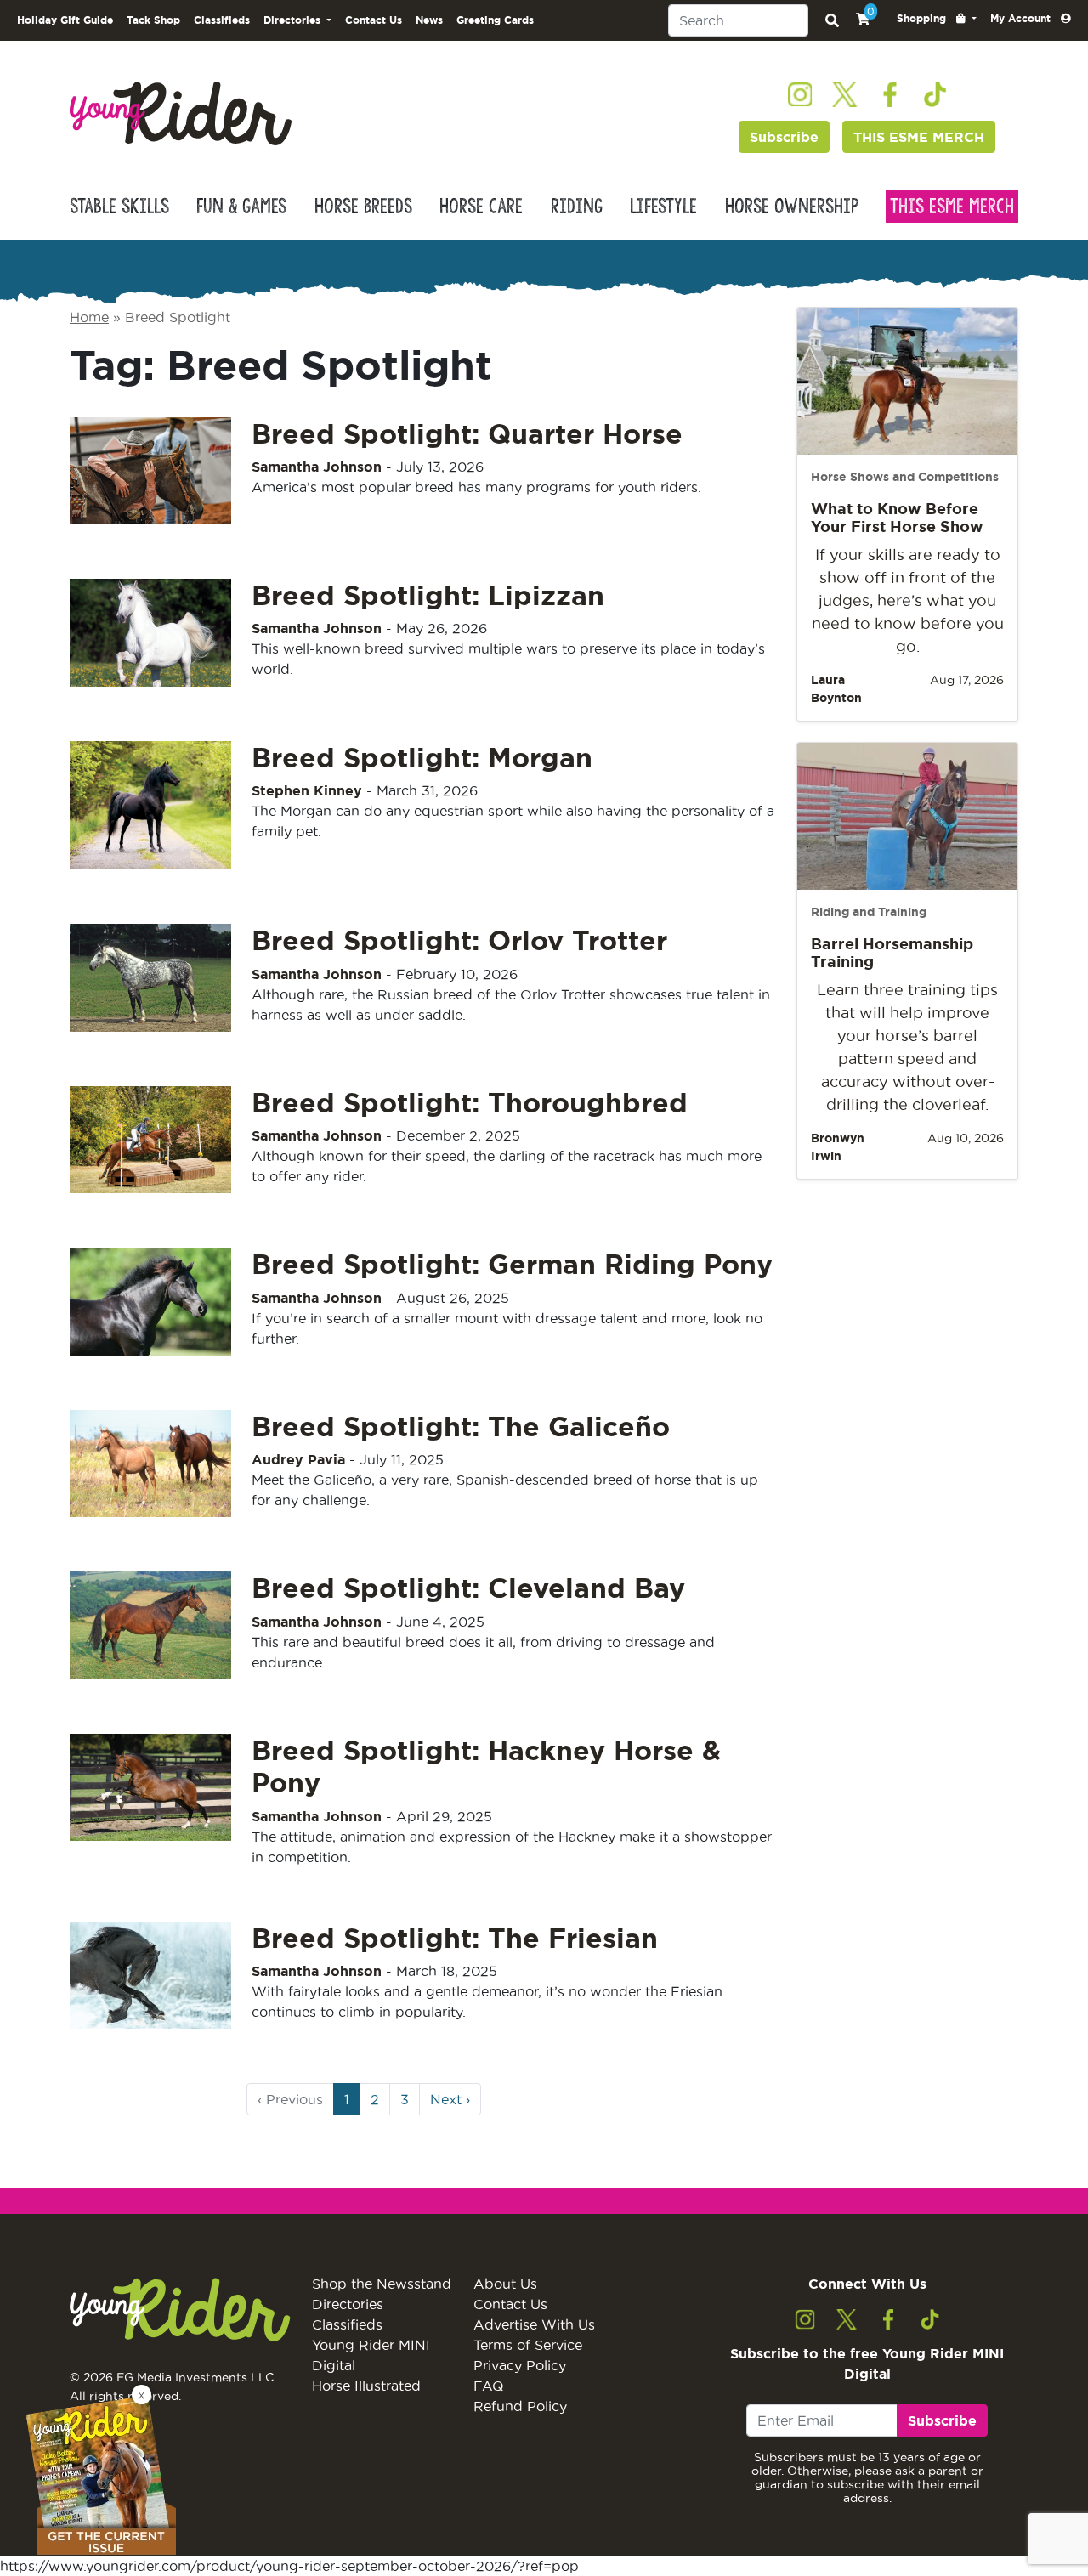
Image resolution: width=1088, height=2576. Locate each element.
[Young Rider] (181, 112)
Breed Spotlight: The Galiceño (461, 1426)
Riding (577, 207)
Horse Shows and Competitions (905, 477)
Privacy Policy (520, 2365)
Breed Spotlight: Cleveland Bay (468, 1588)
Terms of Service (528, 2345)
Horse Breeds (363, 207)
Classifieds (222, 20)
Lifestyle (663, 207)
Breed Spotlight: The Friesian (455, 1938)
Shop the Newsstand (382, 2284)
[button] (937, 19)
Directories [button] (294, 20)
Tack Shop (153, 20)
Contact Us (374, 20)
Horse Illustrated (366, 2386)
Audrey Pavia (298, 1459)
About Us (505, 2284)
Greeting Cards (495, 20)
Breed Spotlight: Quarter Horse (467, 433)
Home (89, 317)
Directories (348, 2304)
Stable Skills (119, 207)
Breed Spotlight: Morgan (422, 757)
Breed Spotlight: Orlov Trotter (459, 940)
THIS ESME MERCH (919, 137)
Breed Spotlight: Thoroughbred (470, 1102)
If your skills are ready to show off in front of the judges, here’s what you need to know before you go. (908, 600)
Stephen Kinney (307, 790)
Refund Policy (520, 2406)
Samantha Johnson (317, 467)
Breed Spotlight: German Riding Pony (512, 1264)
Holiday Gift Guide (65, 20)
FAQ (489, 2386)
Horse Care (481, 207)
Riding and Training (869, 912)
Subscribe (784, 137)
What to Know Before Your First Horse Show (897, 518)
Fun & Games (241, 207)
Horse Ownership (792, 207)
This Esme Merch (952, 207)
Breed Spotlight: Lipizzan (428, 595)
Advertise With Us (534, 2324)
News (429, 20)
